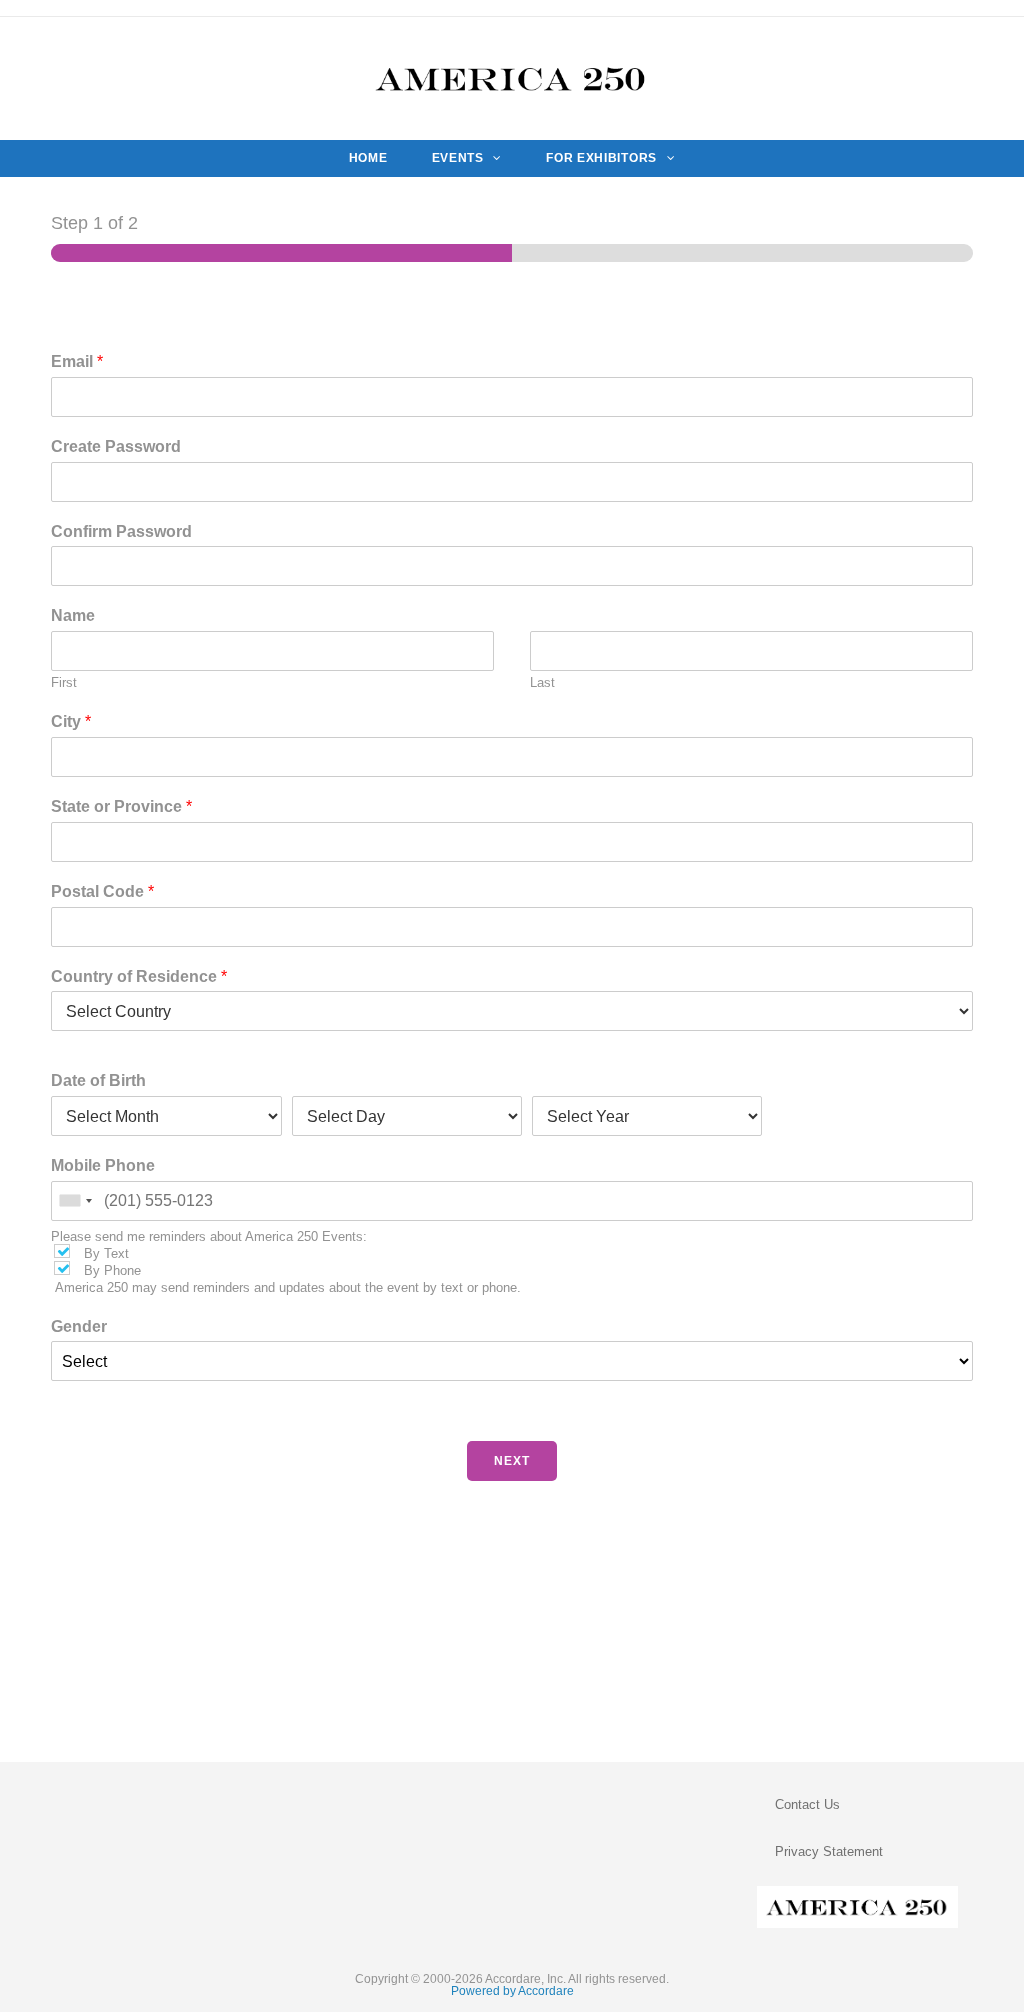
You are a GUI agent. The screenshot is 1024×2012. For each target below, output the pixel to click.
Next (512, 1461)
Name (73, 615)
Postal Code (102, 891)
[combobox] (75, 1201)
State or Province (121, 806)
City (71, 721)
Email (77, 361)
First (64, 682)
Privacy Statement (829, 1851)
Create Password (116, 446)
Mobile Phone (103, 1165)
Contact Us (807, 1804)
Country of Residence (139, 976)
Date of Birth (98, 1080)
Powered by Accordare (512, 1991)
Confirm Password (121, 531)
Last (542, 682)
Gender (79, 1326)
